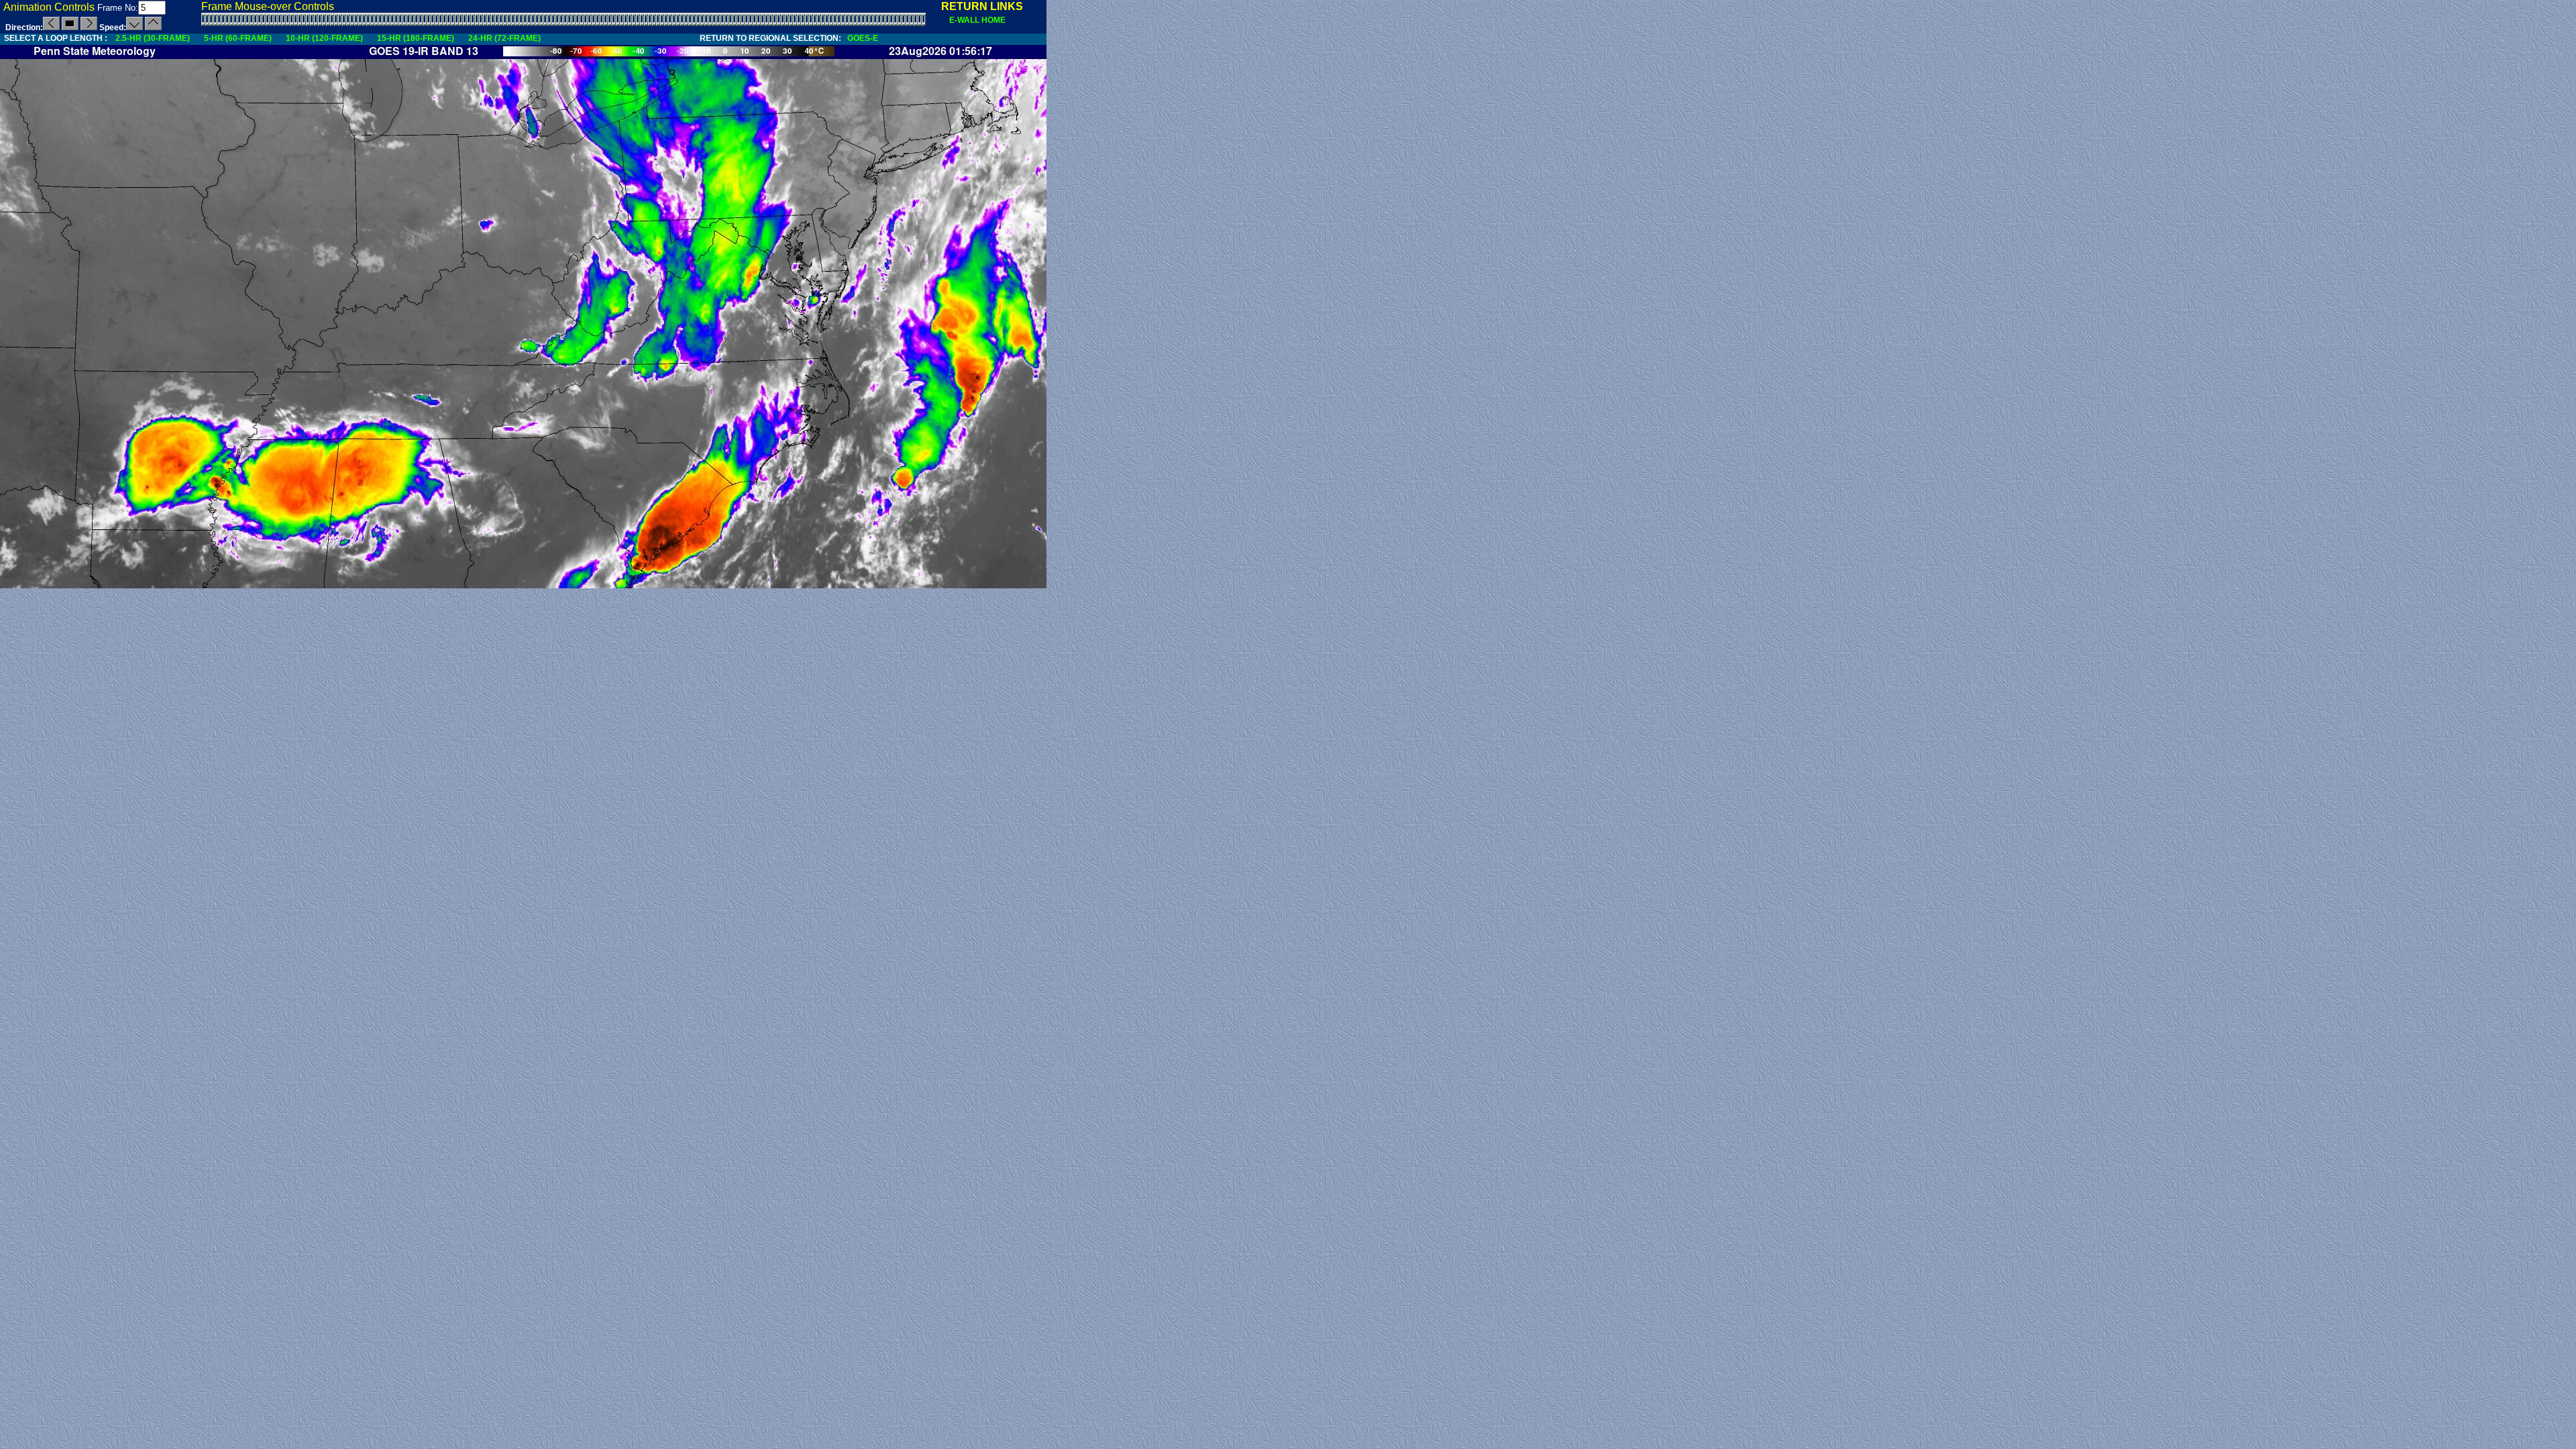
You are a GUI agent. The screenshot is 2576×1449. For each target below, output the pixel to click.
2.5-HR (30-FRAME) (153, 38)
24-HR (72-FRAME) (504, 38)
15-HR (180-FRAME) (416, 38)
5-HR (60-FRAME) (238, 38)
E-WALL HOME (973, 20)
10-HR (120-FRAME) (324, 38)
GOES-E (860, 38)
